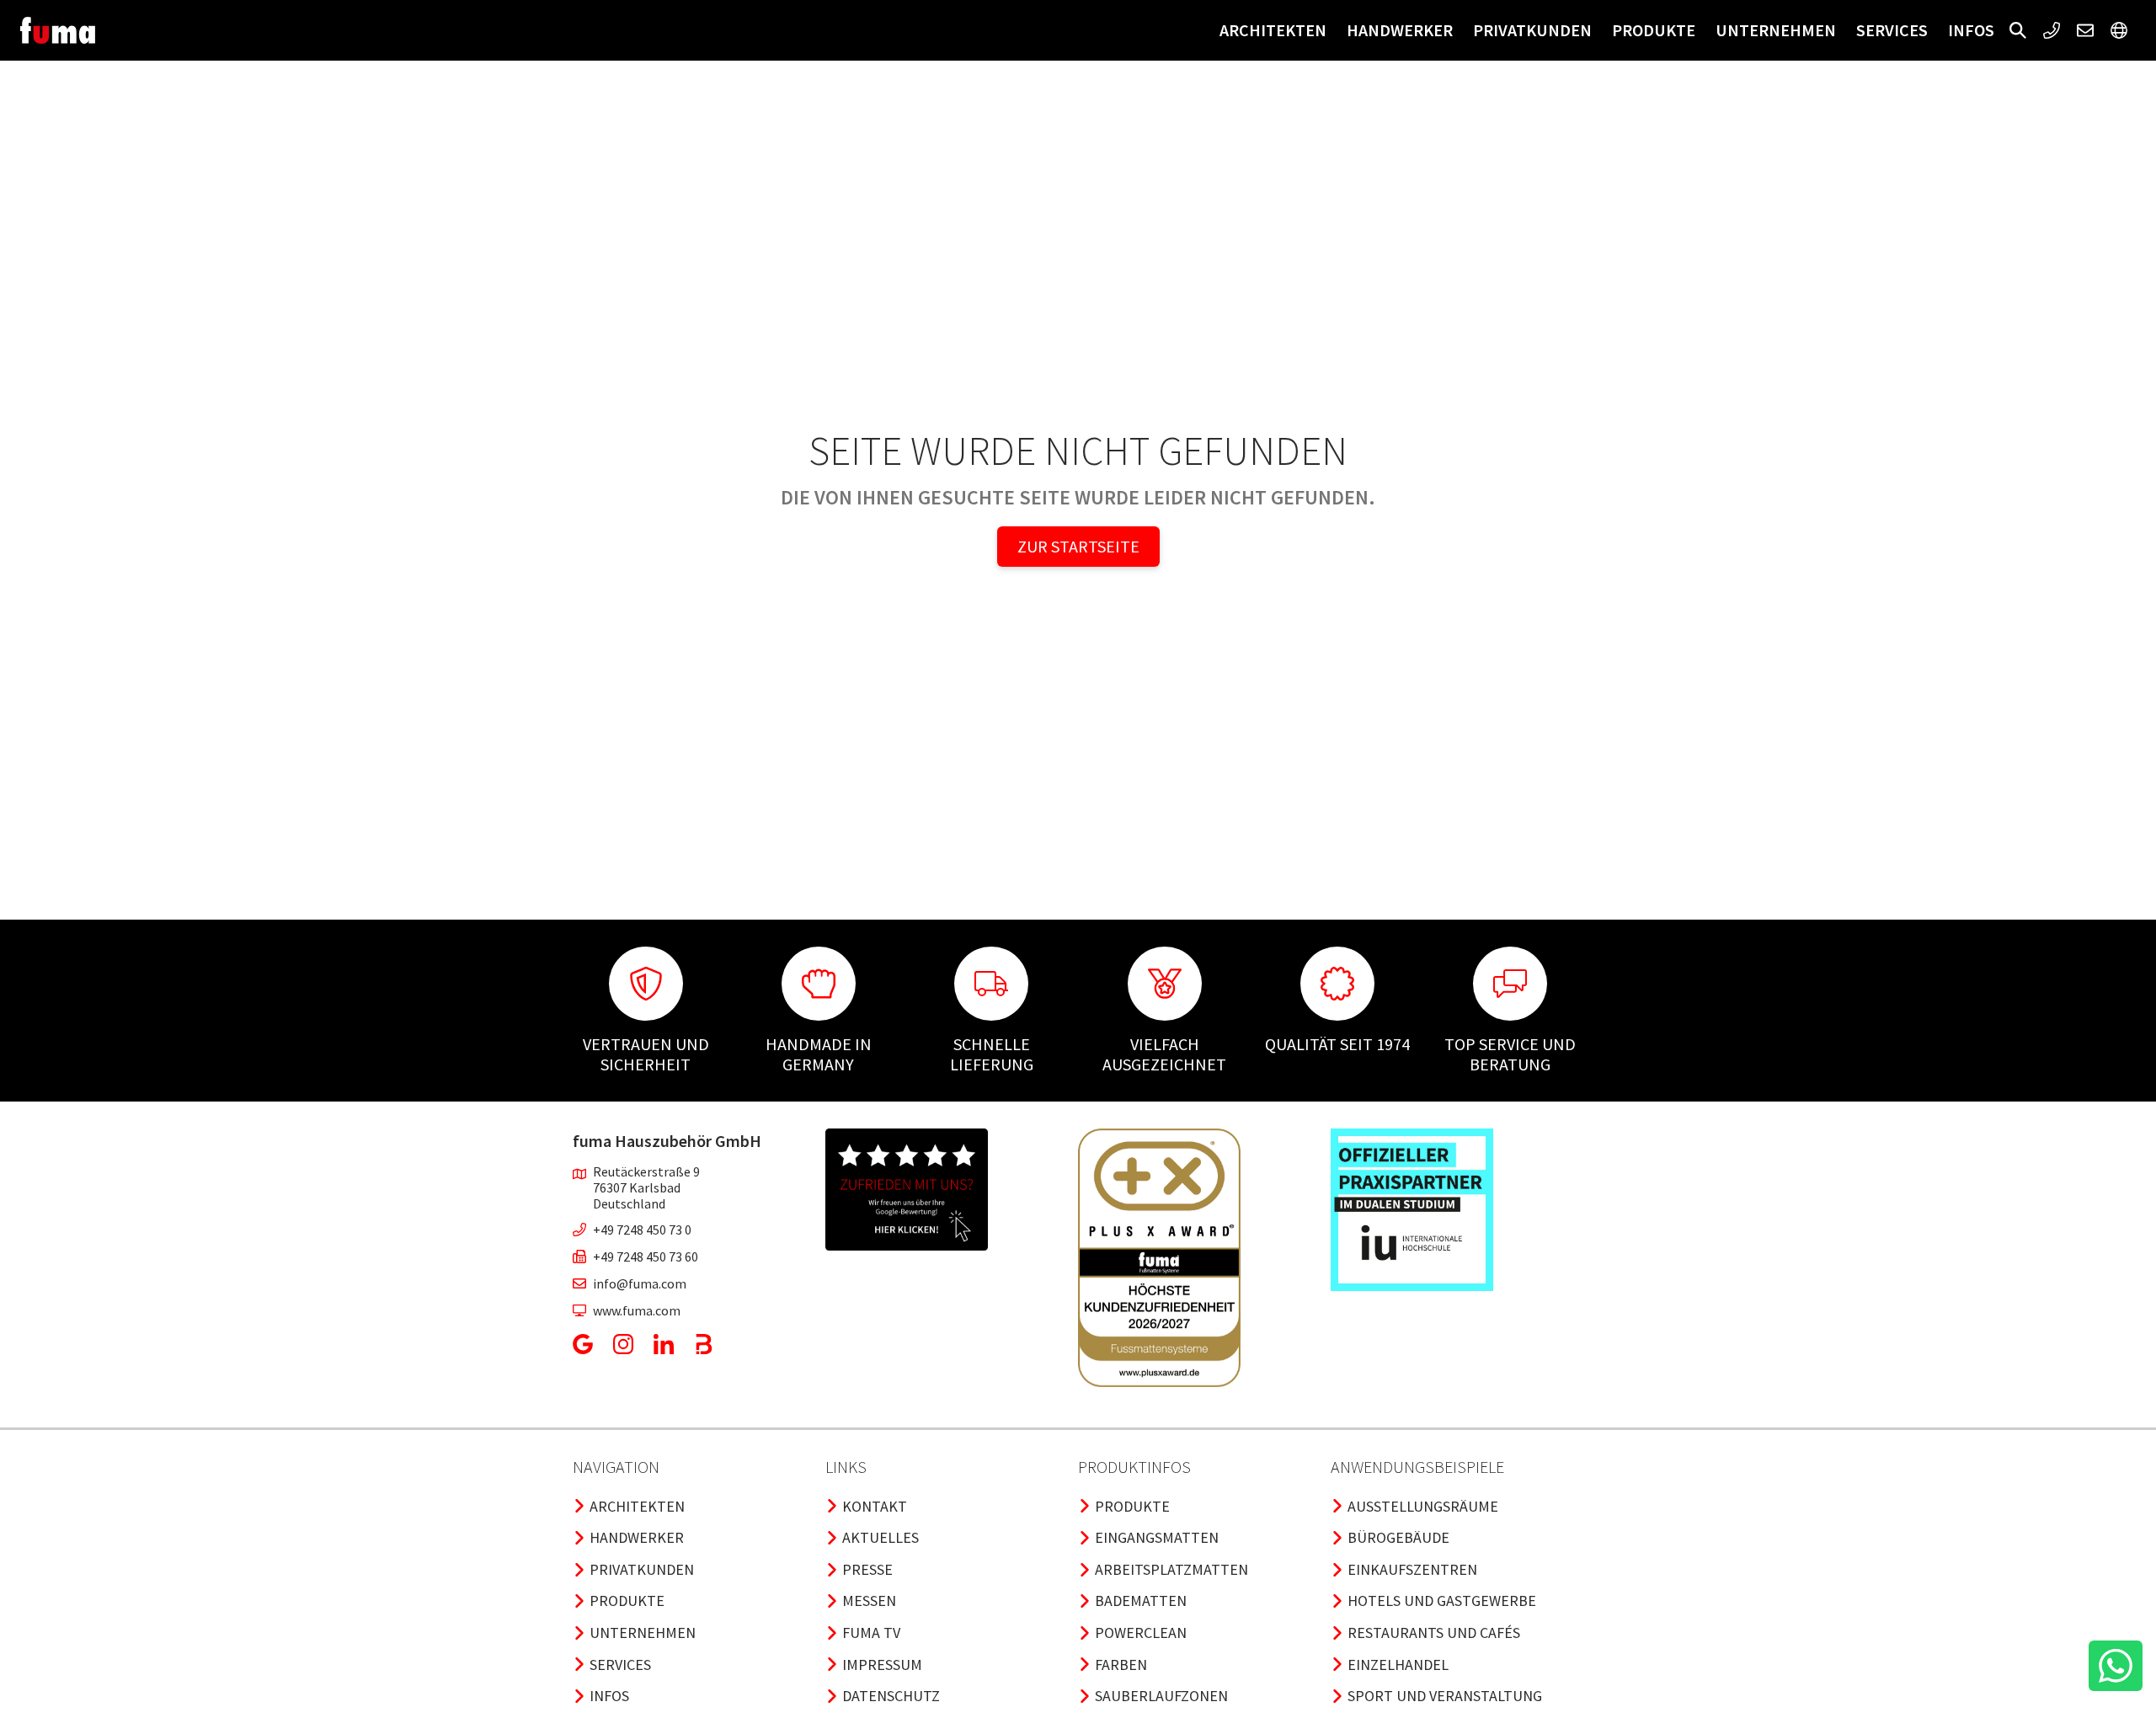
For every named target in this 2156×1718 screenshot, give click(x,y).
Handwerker (1400, 30)
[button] (2018, 30)
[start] (58, 30)
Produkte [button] (1654, 30)
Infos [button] (1971, 30)
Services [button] (1892, 30)
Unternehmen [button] (1776, 30)
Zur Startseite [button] (1078, 546)
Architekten (1273, 30)
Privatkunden (1532, 30)
